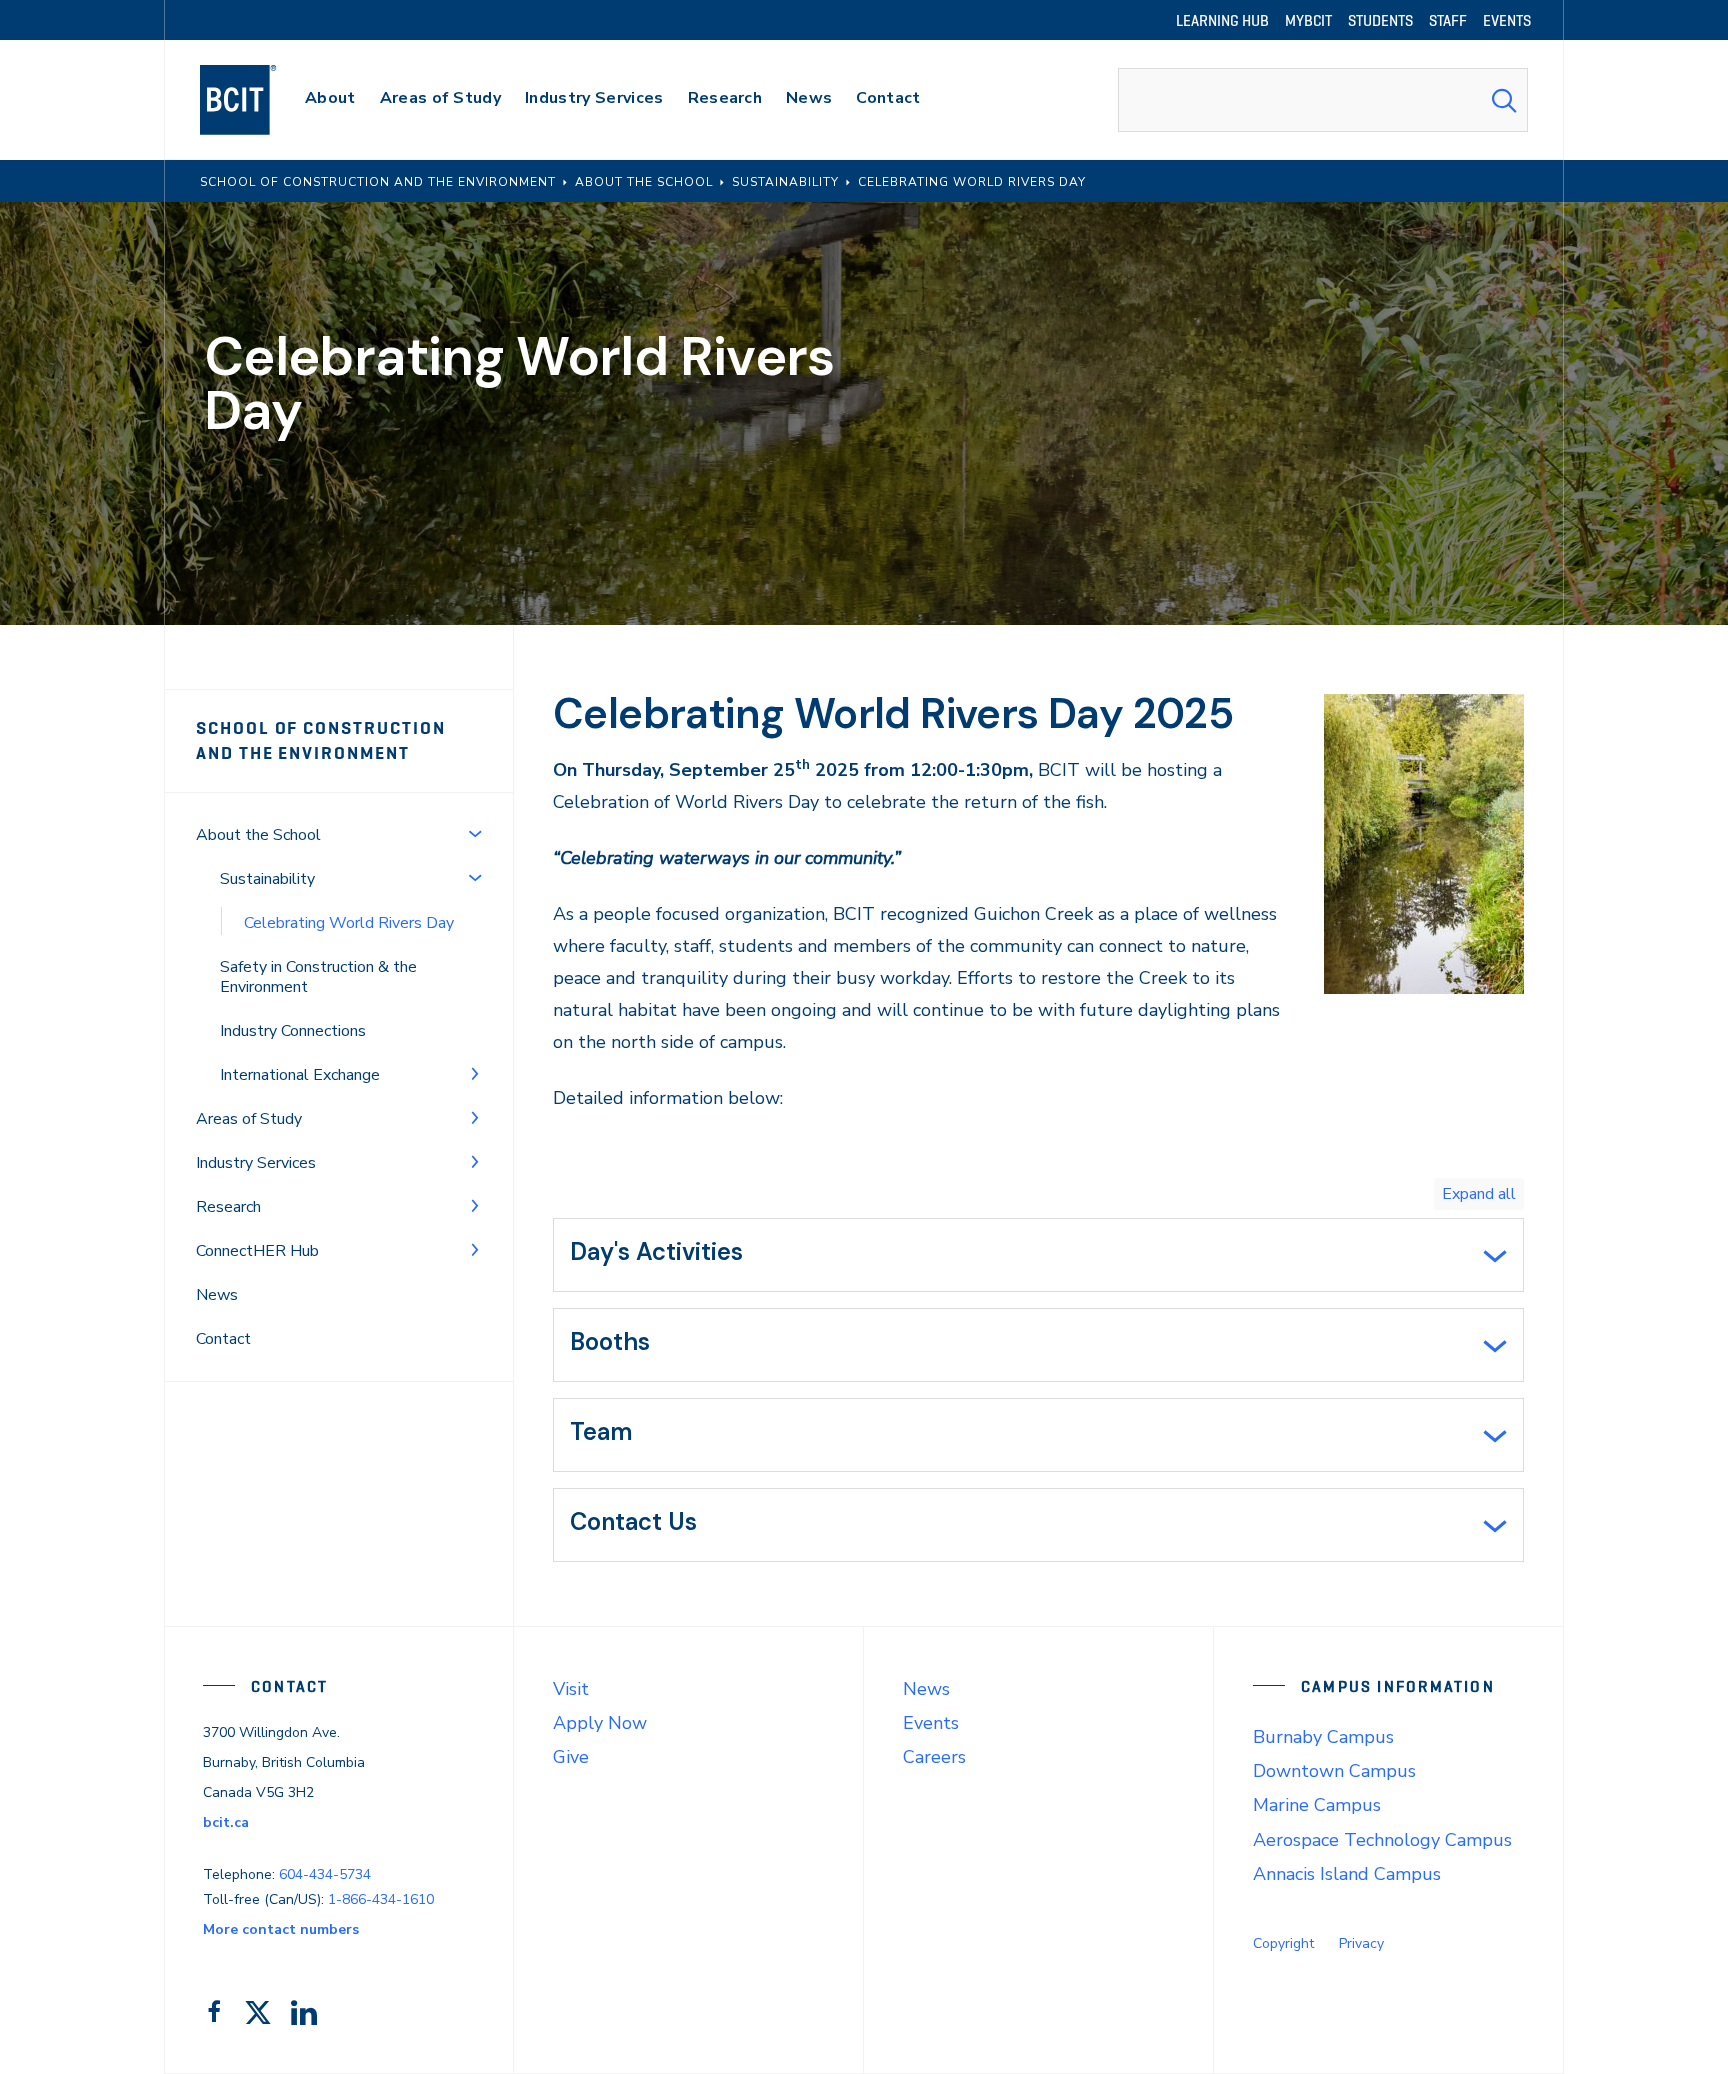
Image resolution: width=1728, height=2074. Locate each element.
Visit (571, 1689)
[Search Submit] (1504, 100)
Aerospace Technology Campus (1382, 1840)
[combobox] (1323, 100)
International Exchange (300, 1075)
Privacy (1361, 1943)
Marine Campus (1317, 1805)
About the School (258, 835)
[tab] (1038, 1255)
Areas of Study (249, 1119)
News (217, 1295)
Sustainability (267, 879)
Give (571, 1757)
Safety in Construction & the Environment (318, 977)
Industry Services (256, 1163)
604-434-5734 (325, 1874)
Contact (223, 1339)
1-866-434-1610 (381, 1899)
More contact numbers (281, 1929)
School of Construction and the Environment (320, 740)
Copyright (1283, 1943)
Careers (934, 1757)
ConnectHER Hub (257, 1251)
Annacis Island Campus (1347, 1874)
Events (931, 1723)
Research (228, 1207)
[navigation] (257, 100)
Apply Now (600, 1723)
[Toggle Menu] (475, 833)
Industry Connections (293, 1031)
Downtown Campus (1334, 1771)
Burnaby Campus (1323, 1737)
